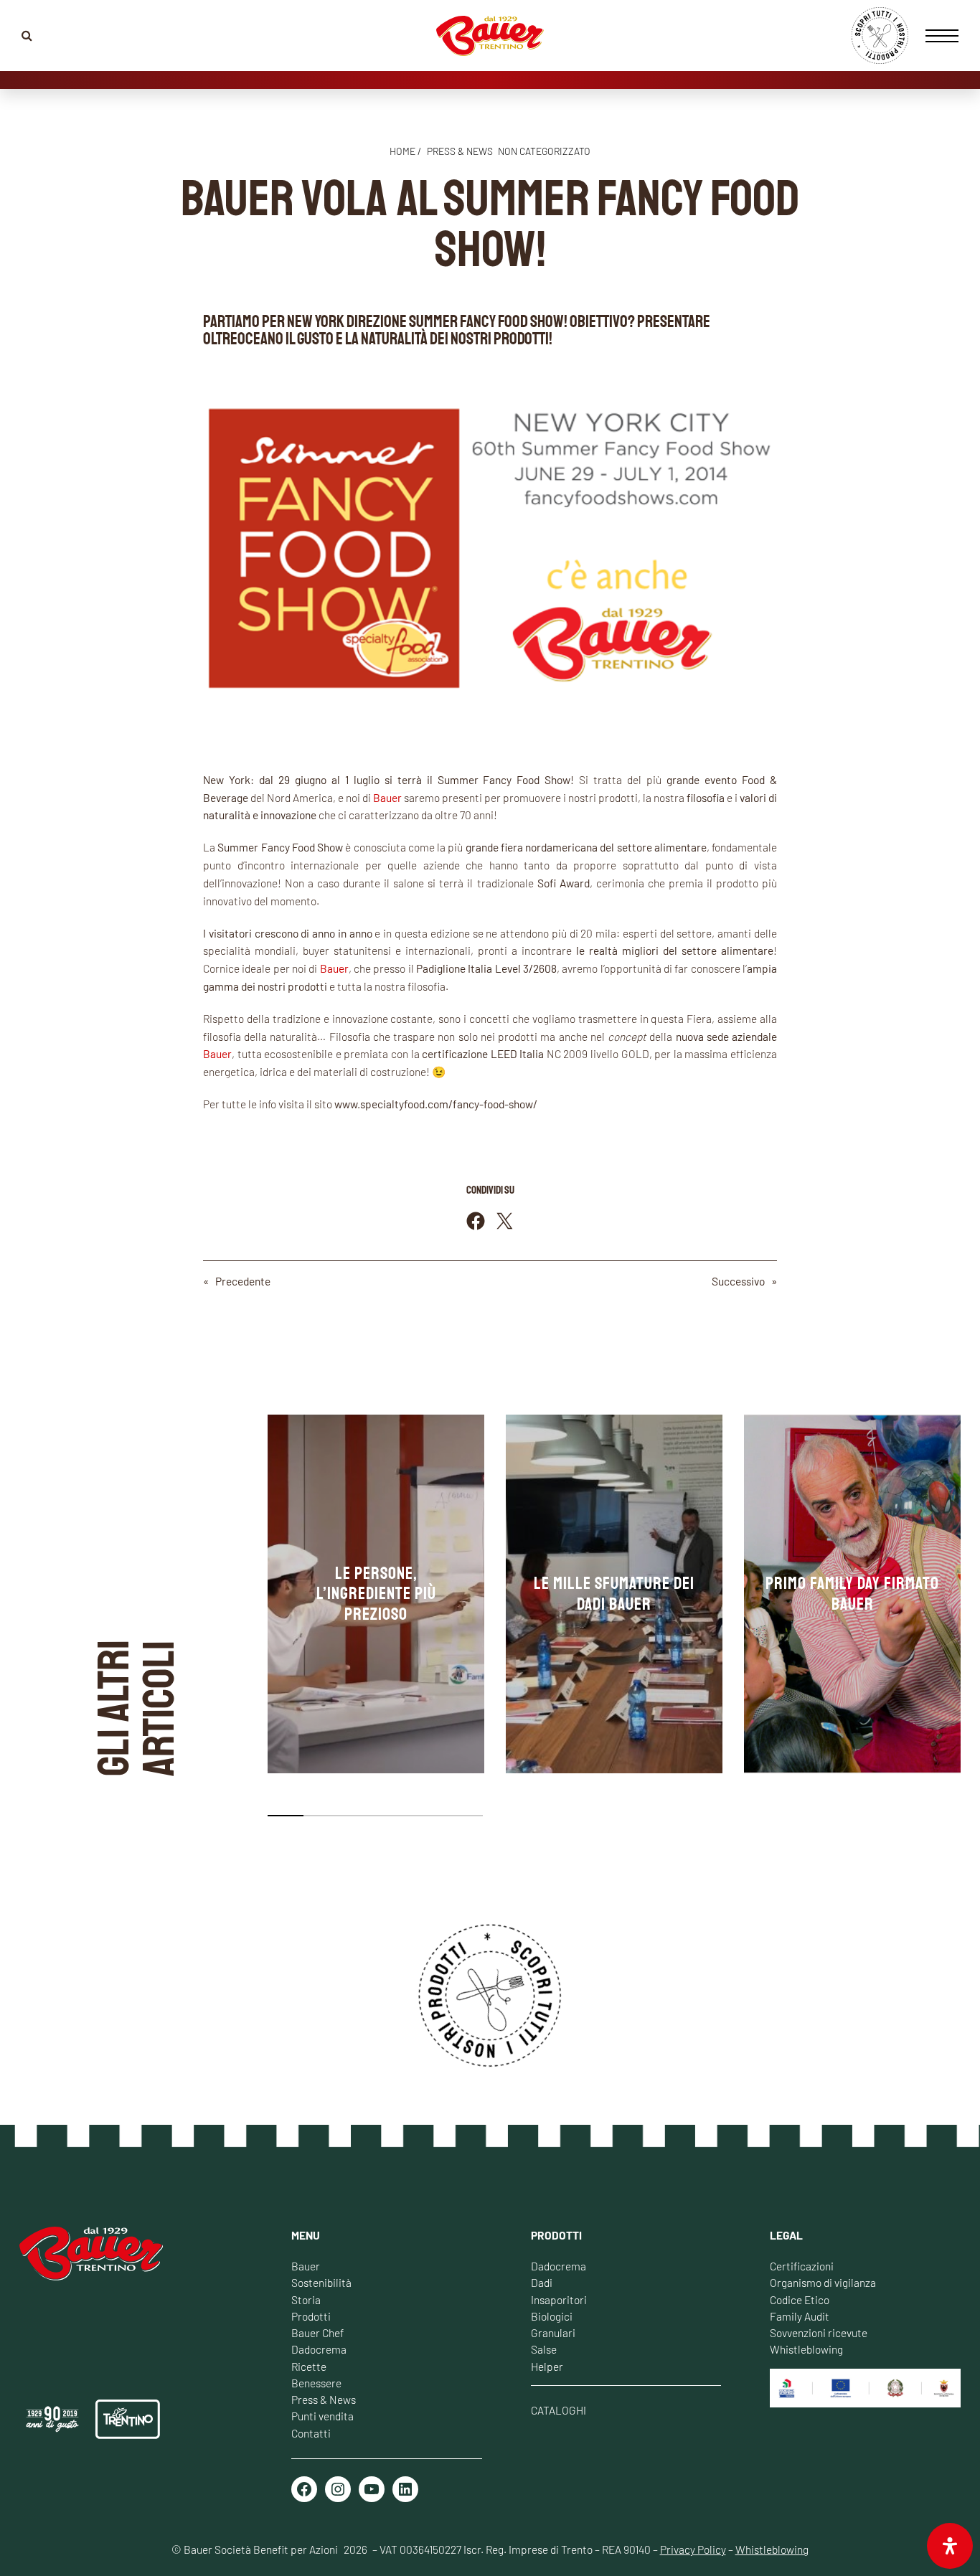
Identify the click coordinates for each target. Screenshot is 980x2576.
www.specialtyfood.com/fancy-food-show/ (436, 1104)
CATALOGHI (559, 2410)
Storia (306, 2299)
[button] (286, 1816)
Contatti (311, 2433)
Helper (547, 2366)
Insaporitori (559, 2299)
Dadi (542, 2282)
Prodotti (311, 2316)
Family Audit (800, 2316)
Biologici (552, 2316)
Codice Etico (800, 2299)
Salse (544, 2349)
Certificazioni (802, 2266)
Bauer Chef (317, 2332)
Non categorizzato (544, 151)
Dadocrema (319, 2349)
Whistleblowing (806, 2349)
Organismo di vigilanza (823, 2282)
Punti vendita (322, 2416)
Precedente (243, 1281)
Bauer (306, 2266)
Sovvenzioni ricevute (819, 2332)
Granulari (553, 2332)
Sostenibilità (321, 2282)
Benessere (316, 2383)
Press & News (324, 2399)
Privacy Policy (693, 2549)
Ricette (309, 2366)
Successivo (738, 1281)
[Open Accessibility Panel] (950, 2546)
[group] (376, 1594)
